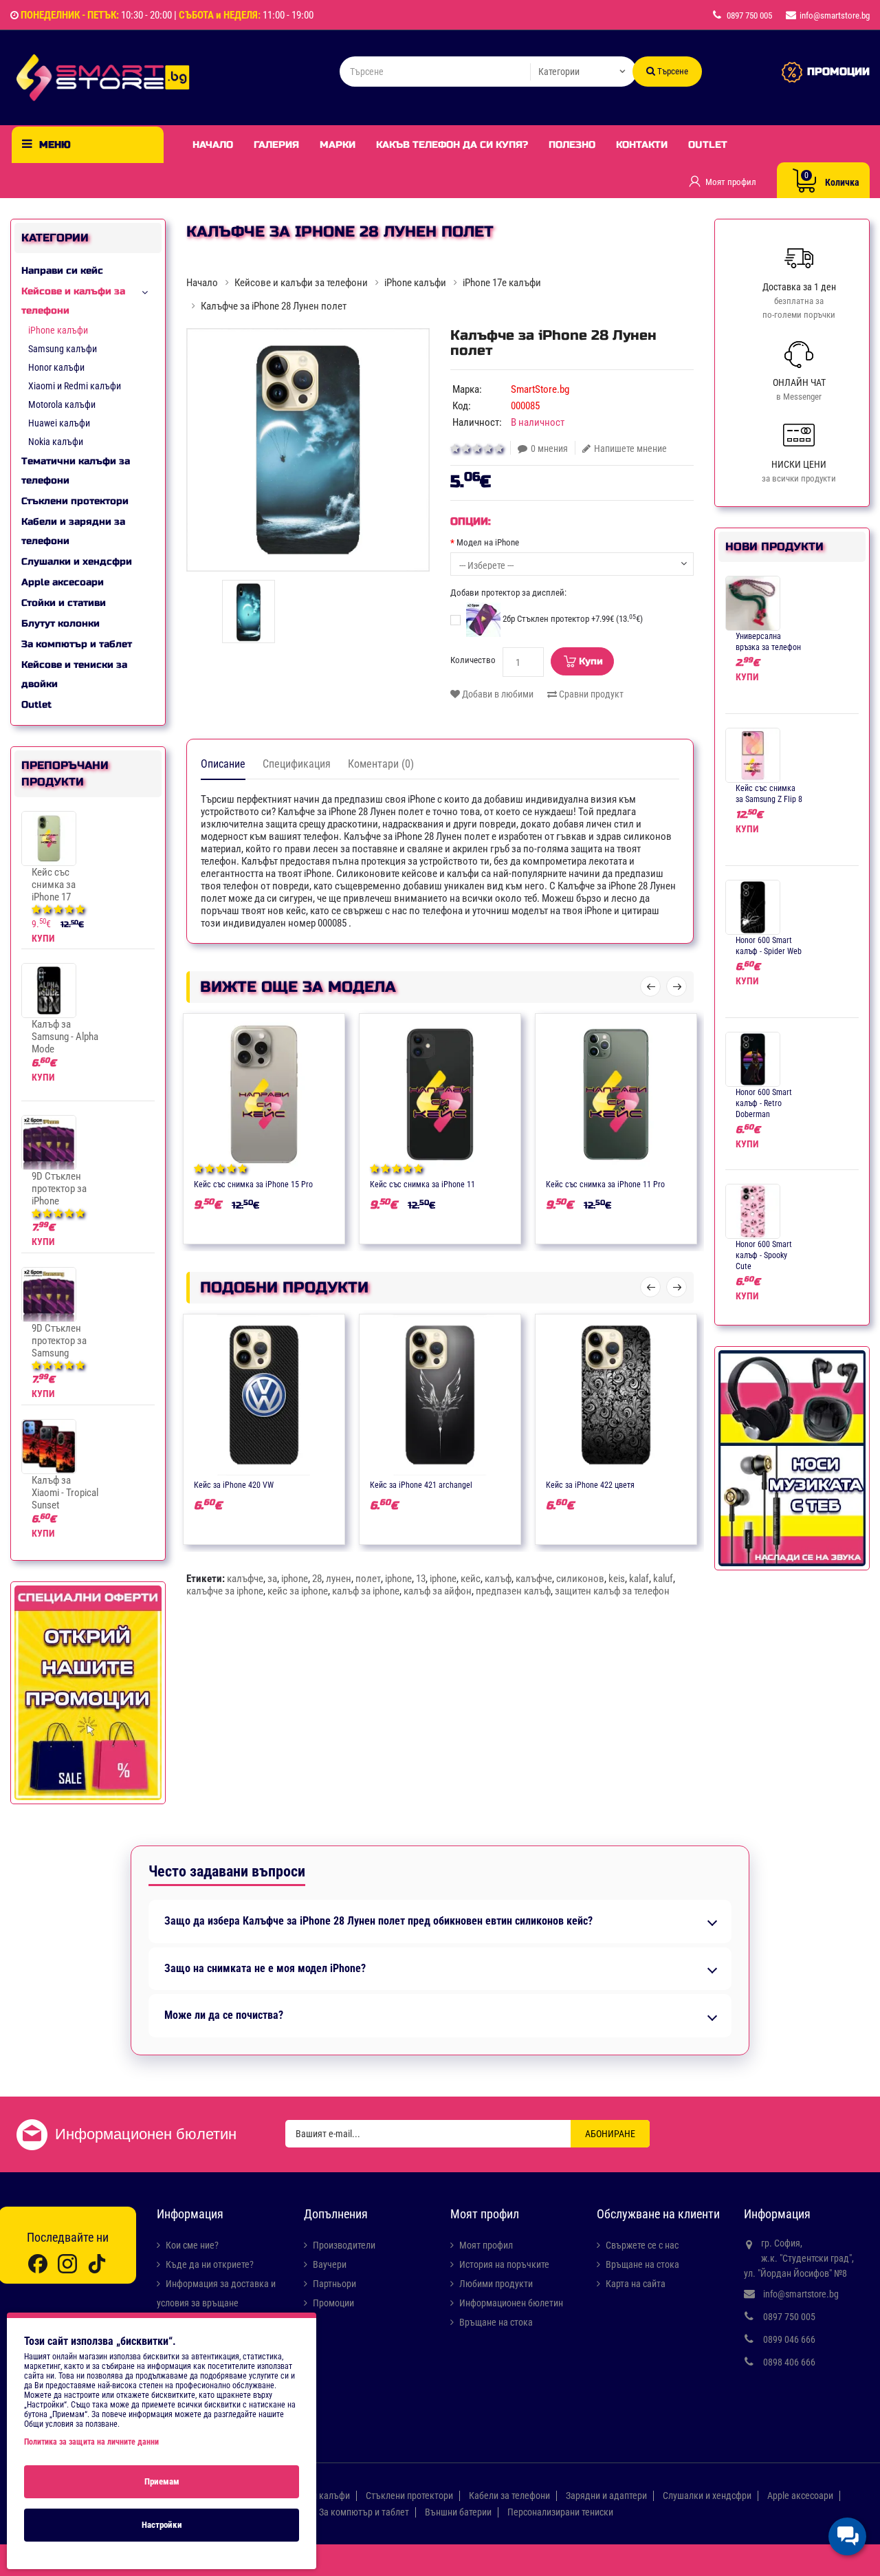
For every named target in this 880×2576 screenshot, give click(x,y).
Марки (338, 145)
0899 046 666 (789, 2339)
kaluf (663, 1579)
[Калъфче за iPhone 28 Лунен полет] (308, 450)
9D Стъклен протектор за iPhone (59, 1189)
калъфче (245, 1579)
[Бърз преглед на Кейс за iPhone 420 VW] (305, 1484)
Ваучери (330, 2264)
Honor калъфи (56, 367)
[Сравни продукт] (278, 1183)
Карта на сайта (636, 2284)
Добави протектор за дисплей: (508, 593)
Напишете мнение (630, 448)
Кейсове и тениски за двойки (74, 674)
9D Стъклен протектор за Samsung (59, 1341)
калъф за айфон (438, 1591)
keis (617, 1579)
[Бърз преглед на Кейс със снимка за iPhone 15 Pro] (305, 1183)
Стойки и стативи (64, 603)
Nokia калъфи (56, 442)
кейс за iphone (298, 1591)
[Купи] (224, 1183)
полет (368, 1579)
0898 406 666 (789, 2362)
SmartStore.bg (540, 389)
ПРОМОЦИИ (838, 72)
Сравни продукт (590, 694)
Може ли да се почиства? (224, 2015)
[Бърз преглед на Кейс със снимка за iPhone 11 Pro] (657, 1183)
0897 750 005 (789, 2317)
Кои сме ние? (192, 2245)
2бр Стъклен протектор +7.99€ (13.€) (572, 619)
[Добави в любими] (251, 1183)
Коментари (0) (381, 764)
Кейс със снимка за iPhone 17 (54, 885)
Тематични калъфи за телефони (76, 471)
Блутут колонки (60, 624)
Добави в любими (497, 694)
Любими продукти (496, 2284)
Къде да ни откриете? (210, 2264)
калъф (498, 1579)
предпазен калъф (513, 1591)
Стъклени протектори (75, 501)
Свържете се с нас (642, 2245)
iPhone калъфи (58, 330)
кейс (471, 1579)
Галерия (276, 145)
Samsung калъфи (63, 349)
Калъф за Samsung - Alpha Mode (65, 1037)
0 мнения (549, 448)
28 (317, 1579)
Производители (344, 2245)
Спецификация (297, 764)
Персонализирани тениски (560, 2512)
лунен (339, 1579)
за (272, 1579)
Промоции (333, 2303)
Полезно (572, 145)
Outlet (708, 145)
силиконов (580, 1579)
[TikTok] (97, 2263)
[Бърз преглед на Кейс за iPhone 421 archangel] (481, 1484)
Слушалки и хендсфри (77, 562)
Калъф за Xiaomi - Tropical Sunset (65, 1493)
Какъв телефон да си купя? (452, 145)
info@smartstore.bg (801, 2294)
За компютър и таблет (77, 644)
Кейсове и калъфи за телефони (73, 301)
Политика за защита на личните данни (91, 2442)
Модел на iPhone (488, 542)
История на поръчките (504, 2264)
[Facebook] (38, 2263)
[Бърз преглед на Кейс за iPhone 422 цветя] (657, 1484)
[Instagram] (67, 2263)
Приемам (162, 2481)
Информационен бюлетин (511, 2303)
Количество (473, 660)
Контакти (642, 145)
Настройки (162, 2525)
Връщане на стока (496, 2322)
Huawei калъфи (59, 423)
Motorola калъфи (62, 404)
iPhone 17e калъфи (502, 283)
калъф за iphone (366, 1591)
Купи (591, 661)
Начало (213, 145)
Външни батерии (458, 2512)
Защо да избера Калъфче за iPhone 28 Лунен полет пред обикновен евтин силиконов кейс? (378, 1921)
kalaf (639, 1579)
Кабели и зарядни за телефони (73, 531)
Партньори (334, 2284)
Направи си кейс (62, 271)
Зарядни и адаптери (606, 2496)
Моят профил (486, 2245)
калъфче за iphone (225, 1591)
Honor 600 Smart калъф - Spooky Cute (764, 1255)
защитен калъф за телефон (612, 1591)
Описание (223, 764)
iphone (295, 1579)
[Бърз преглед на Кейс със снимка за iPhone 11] (481, 1183)
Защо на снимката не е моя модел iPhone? (265, 1969)
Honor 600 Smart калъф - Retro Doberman (764, 1103)
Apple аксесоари (63, 582)
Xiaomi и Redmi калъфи (75, 386)
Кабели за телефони (509, 2496)
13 (421, 1579)
